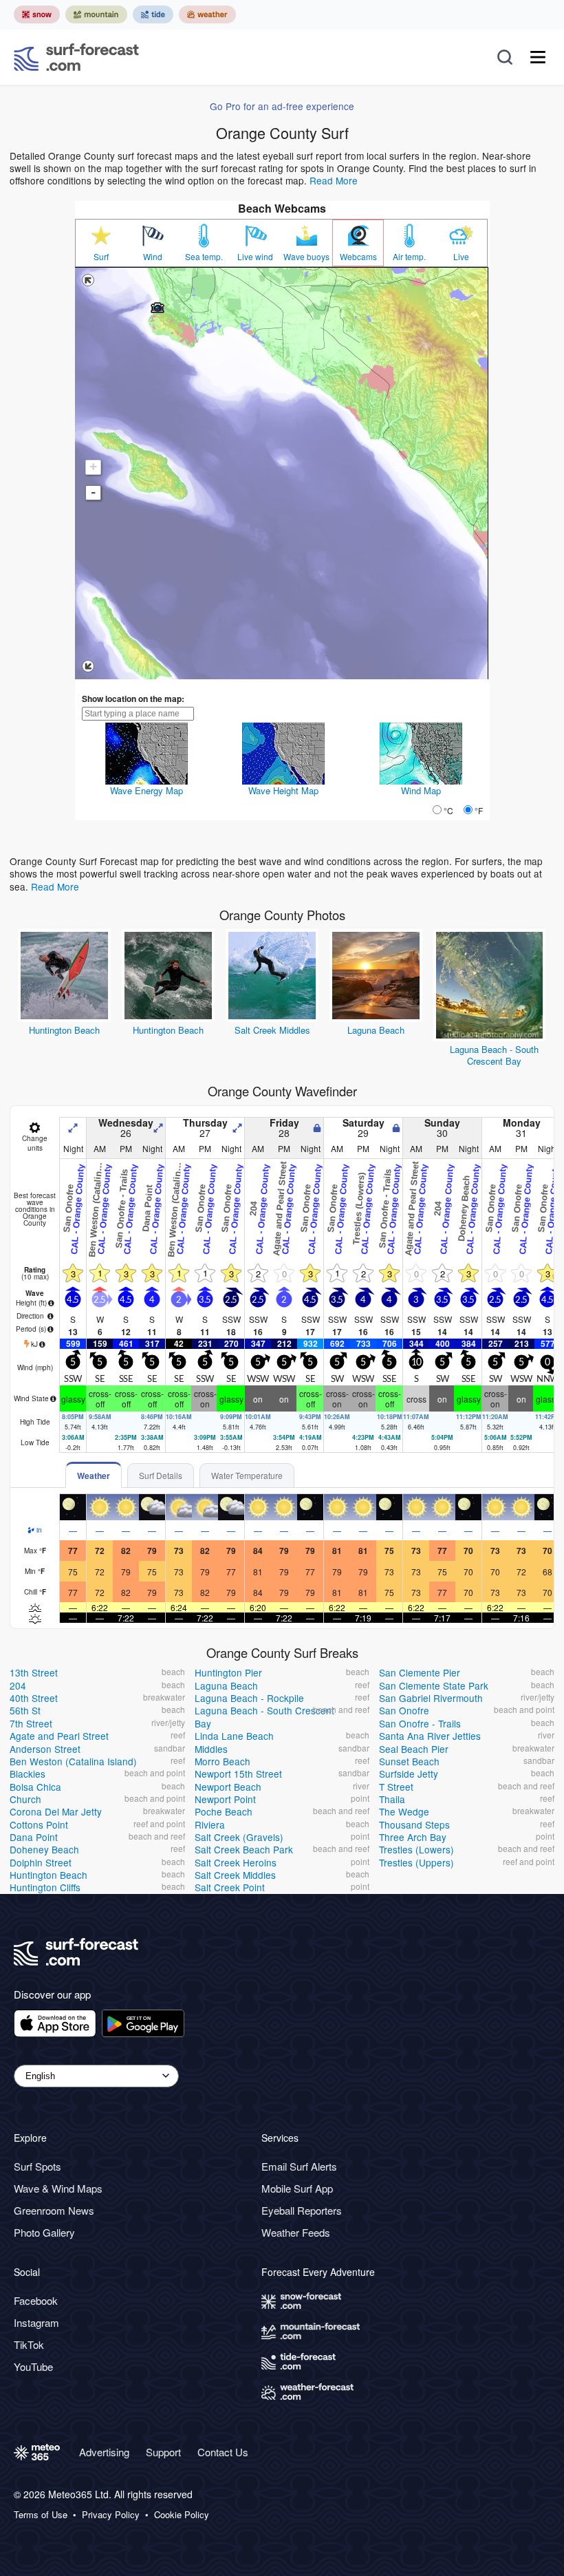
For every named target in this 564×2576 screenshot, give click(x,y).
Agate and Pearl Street (59, 1736)
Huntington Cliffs (45, 1887)
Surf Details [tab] (161, 1475)
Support (163, 2452)
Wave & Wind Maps (58, 2188)
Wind (153, 257)
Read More (334, 180)
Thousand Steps (414, 1824)
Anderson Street (45, 1749)
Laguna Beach (376, 1030)
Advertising (104, 2452)
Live (461, 257)
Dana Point (34, 1837)
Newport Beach (228, 1787)
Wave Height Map (283, 790)
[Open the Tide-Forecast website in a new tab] (153, 14)
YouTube (33, 2366)
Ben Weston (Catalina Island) (73, 1761)
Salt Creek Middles (272, 1030)
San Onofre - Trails (420, 1723)
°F (479, 810)
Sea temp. (204, 257)
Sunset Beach (409, 1761)
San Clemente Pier (420, 1672)
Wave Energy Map (147, 790)
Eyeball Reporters (302, 2210)
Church (25, 1799)
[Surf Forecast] (76, 57)
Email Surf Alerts (299, 2166)
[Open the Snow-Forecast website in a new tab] (37, 14)
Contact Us (223, 2452)
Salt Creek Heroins (236, 1862)
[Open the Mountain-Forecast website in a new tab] (96, 14)
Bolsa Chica (35, 1787)
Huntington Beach (64, 1030)
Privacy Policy (111, 2515)
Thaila (392, 1799)
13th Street (34, 1672)
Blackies (28, 1774)
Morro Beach (223, 1761)
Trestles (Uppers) (416, 1862)
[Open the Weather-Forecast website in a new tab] (207, 14)
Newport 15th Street (238, 1774)
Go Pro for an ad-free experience (282, 106)
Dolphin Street (41, 1862)
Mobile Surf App (297, 2188)
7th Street (31, 1723)
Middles (211, 1749)
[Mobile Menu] (538, 57)
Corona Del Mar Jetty (56, 1811)
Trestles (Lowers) (416, 1849)
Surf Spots (37, 2166)
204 (18, 1685)
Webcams (358, 257)
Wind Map (421, 790)
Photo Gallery (44, 2232)
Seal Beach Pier (414, 1749)
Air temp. (409, 257)
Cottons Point (39, 1824)
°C (448, 810)
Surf (101, 257)
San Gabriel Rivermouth (431, 1698)
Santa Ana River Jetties (430, 1736)
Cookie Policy (182, 2515)
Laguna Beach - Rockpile (249, 1698)
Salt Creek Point (230, 1887)
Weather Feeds (296, 2232)
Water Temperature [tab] (247, 1475)
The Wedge (404, 1811)
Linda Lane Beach (234, 1736)
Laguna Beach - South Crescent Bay (494, 1055)
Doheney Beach (44, 1849)
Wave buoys (306, 257)
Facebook (36, 2300)
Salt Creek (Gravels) (239, 1837)
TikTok (29, 2344)
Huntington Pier (228, 1672)
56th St (25, 1710)
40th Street (34, 1698)
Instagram (36, 2322)
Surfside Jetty (409, 1774)
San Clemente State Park (434, 1685)
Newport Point (225, 1799)
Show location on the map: (133, 699)
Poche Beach (224, 1811)
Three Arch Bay (413, 1837)
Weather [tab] (94, 1476)
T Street (396, 1787)
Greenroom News (54, 2210)
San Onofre (404, 1710)
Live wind (255, 257)
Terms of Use (41, 2515)
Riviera (210, 1824)
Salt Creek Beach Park (244, 1849)
